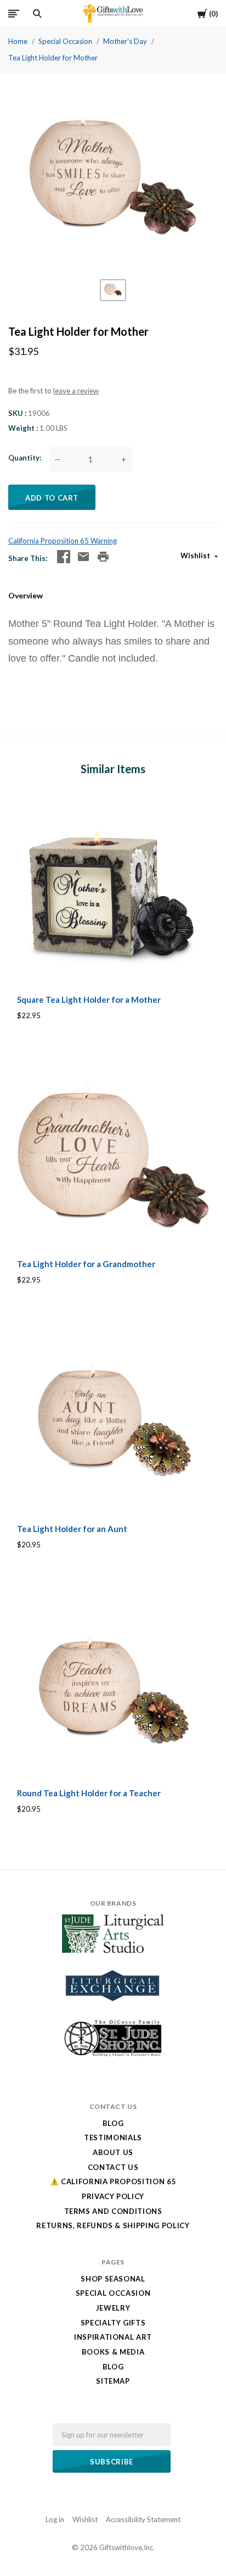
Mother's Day (125, 41)
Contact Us (113, 2167)
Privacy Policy (113, 2196)
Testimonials (113, 2138)
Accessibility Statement (143, 2519)
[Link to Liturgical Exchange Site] (113, 2008)
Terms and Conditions (113, 2211)
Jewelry (113, 2308)
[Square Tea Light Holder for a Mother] (113, 891)
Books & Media (113, 2352)
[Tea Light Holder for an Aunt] (113, 1420)
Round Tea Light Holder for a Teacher (89, 1793)
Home (18, 41)
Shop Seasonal (113, 2279)
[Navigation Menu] (14, 13)
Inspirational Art (113, 2337)
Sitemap (113, 2381)
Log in (55, 2519)
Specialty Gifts (113, 2323)
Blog (113, 2123)
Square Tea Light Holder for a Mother (89, 1000)
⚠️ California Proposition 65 (113, 2181)
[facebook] (64, 557)
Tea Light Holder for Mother (53, 58)
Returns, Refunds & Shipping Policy (113, 2225)
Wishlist (196, 556)
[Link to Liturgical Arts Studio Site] (113, 1950)
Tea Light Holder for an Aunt (72, 1529)
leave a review (76, 391)
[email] (83, 557)
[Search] (37, 14)
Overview (26, 595)
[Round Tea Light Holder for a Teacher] (113, 1685)
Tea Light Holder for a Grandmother (86, 1264)
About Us (113, 2152)
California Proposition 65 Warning (63, 541)
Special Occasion (65, 41)
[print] (103, 557)
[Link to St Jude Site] (113, 2056)
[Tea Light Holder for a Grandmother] (113, 1156)
